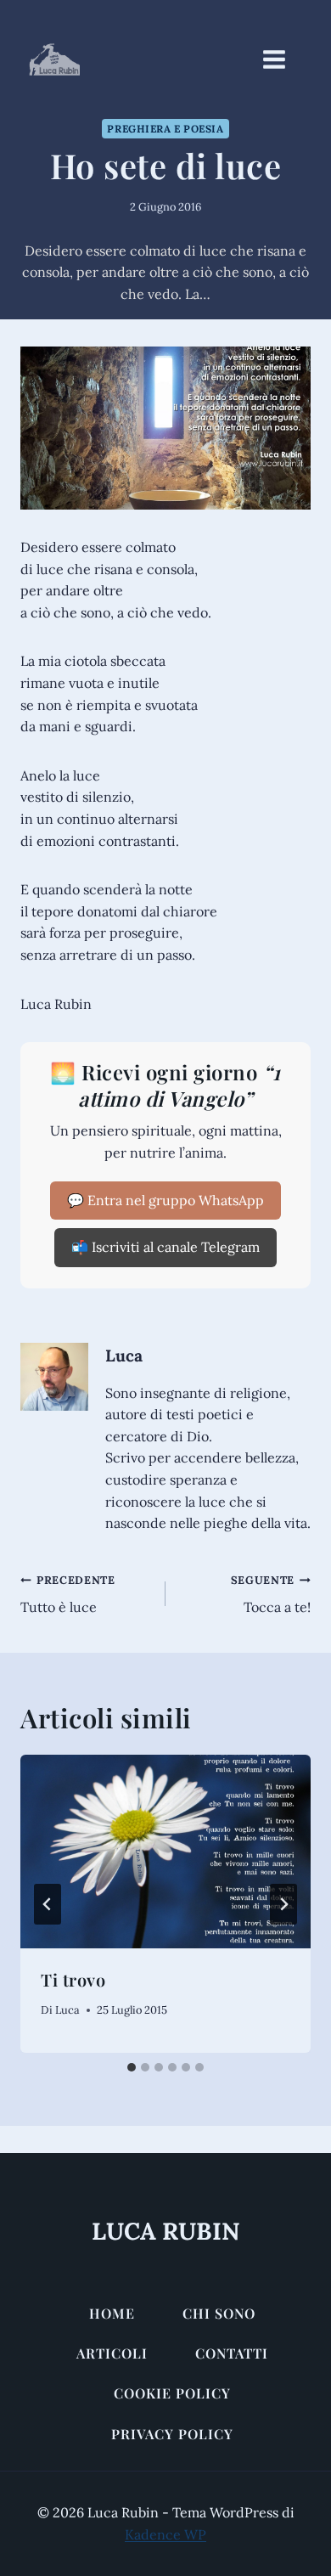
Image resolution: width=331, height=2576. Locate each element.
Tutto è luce (68, 1595)
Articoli (112, 2353)
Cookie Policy (172, 2393)
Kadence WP (165, 2534)
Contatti (232, 2353)
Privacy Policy (172, 2434)
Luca (124, 1356)
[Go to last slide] (48, 1904)
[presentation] (165, 1852)
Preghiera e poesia (165, 129)
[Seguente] (283, 1904)
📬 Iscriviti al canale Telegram (165, 1247)
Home (112, 2313)
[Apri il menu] (283, 59)
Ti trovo (73, 1979)
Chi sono (219, 2313)
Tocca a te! (271, 1595)
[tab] (132, 2067)
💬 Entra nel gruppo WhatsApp (165, 1200)
